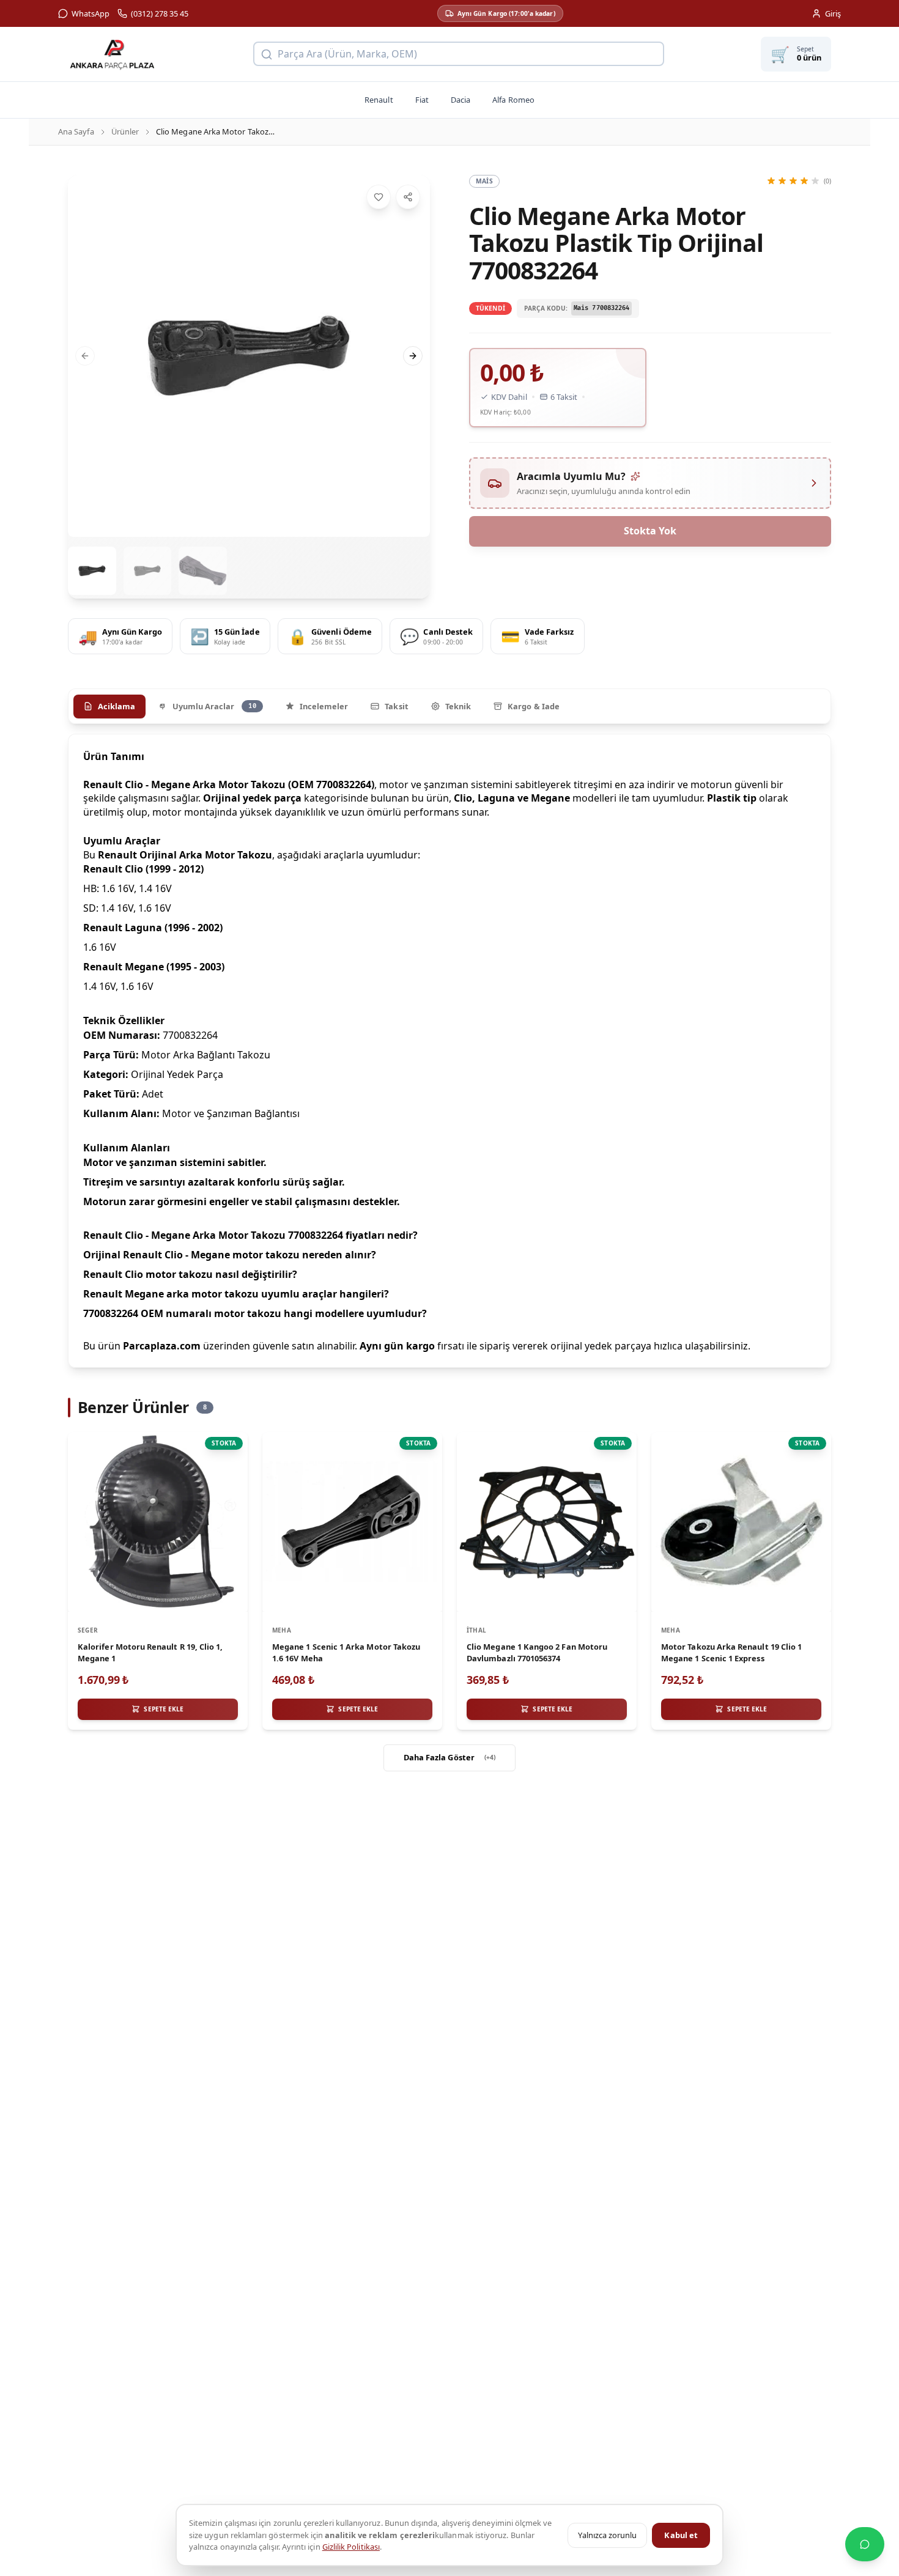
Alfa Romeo (513, 100)
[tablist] (449, 706)
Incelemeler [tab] (324, 706)
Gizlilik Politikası (351, 2547)
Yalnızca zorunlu (607, 2535)
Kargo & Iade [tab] (534, 706)
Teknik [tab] (458, 706)
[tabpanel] (449, 1051)
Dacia (461, 100)
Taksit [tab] (396, 706)
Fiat (422, 100)
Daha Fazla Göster (450, 1757)
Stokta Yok (650, 531)
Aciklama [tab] (117, 706)
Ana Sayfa (76, 131)
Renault (379, 100)
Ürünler (125, 131)
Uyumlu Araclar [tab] (214, 706)
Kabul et (681, 2535)
